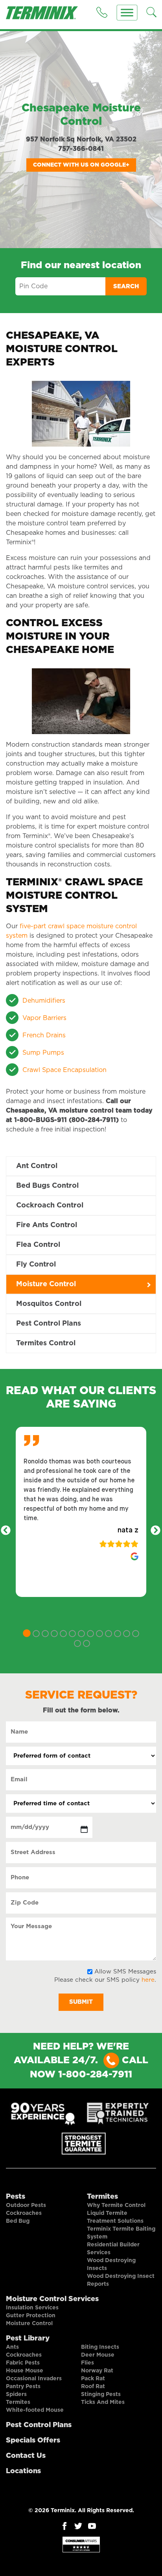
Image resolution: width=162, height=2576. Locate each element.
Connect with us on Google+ (81, 165)
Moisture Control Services (52, 2299)
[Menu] (127, 13)
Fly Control (36, 1265)
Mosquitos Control (49, 1304)
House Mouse (25, 2371)
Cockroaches (24, 2213)
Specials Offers (33, 2441)
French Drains (44, 1035)
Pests (16, 2197)
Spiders (16, 2394)
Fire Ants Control (47, 1225)
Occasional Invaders (34, 2379)
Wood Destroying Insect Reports (121, 2280)
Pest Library (28, 2339)
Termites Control (46, 1343)
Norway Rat (97, 2371)
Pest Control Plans (49, 1324)
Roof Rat (93, 2387)
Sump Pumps (43, 1053)
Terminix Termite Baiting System (121, 2233)
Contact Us (26, 2456)
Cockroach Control (50, 1205)
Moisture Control (46, 1284)
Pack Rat (93, 2379)
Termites (102, 2197)
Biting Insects (100, 2347)
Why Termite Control (116, 2205)
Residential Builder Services (113, 2249)
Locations (23, 2471)
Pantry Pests (23, 2387)
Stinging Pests (101, 2394)
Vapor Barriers (44, 1018)
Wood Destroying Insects (111, 2264)
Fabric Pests (23, 2363)
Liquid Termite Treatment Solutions (115, 2217)
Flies (87, 2363)
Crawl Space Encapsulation (64, 1070)
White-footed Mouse (35, 2410)
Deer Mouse (98, 2355)
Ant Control (37, 1166)
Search (126, 287)
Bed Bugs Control (47, 1186)
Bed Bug (18, 2221)
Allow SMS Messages (125, 1972)
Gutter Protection (31, 2316)
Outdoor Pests (26, 2205)
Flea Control (38, 1245)
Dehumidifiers (44, 1001)
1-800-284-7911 (95, 2075)
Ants (12, 2347)
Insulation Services (32, 2308)
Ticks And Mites (103, 2402)
